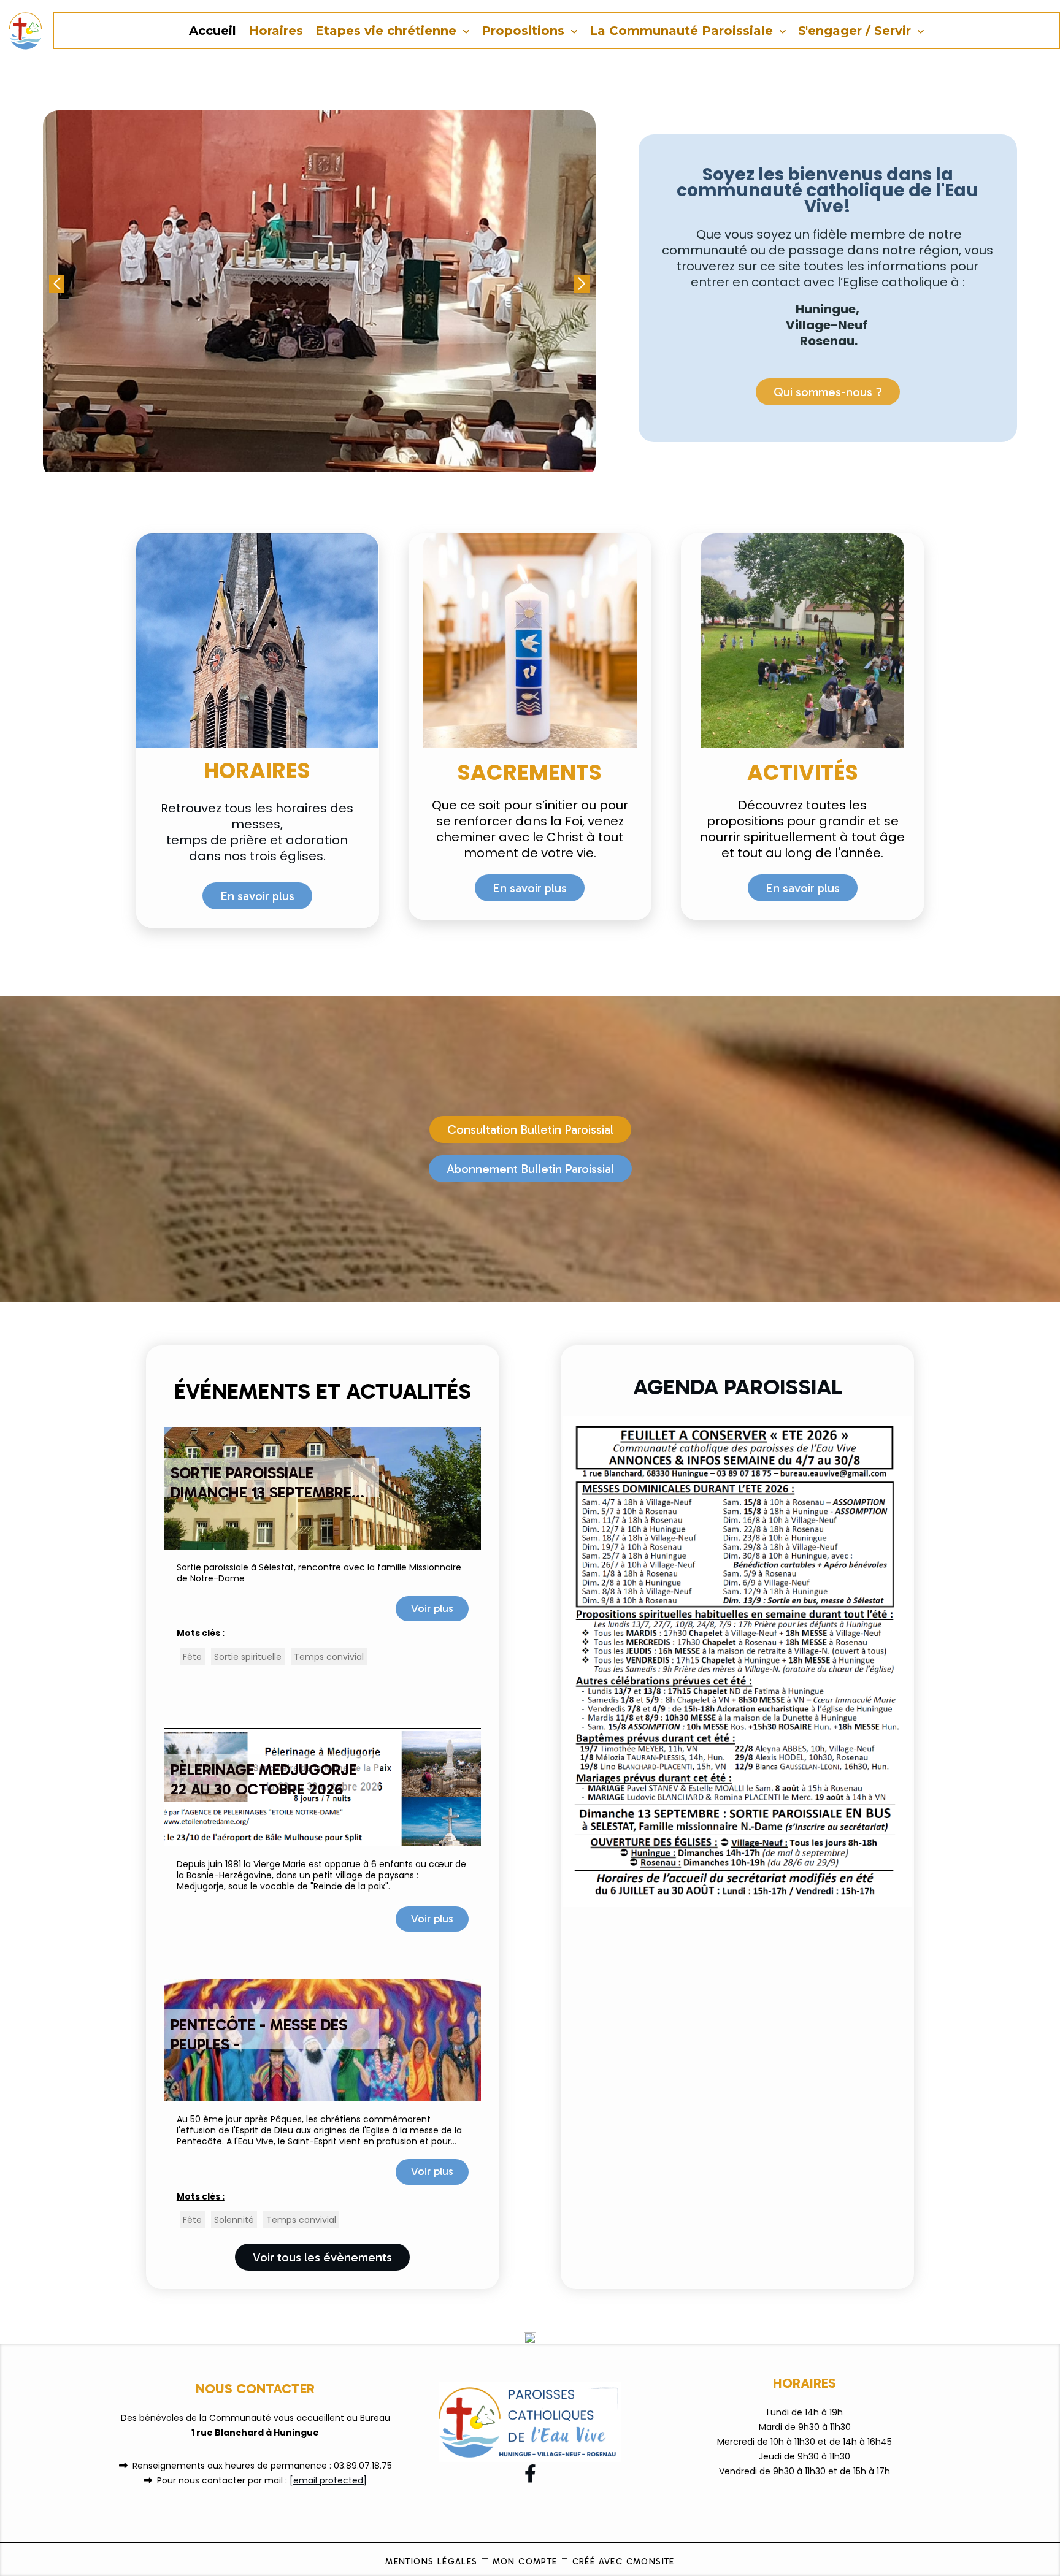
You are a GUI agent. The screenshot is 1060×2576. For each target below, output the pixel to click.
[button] (582, 284)
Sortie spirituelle (248, 1657)
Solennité (234, 2220)
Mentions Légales (431, 2562)
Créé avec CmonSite (624, 2562)
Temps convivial (329, 1657)
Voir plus (432, 1608)
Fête (192, 1657)
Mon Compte (525, 2562)
